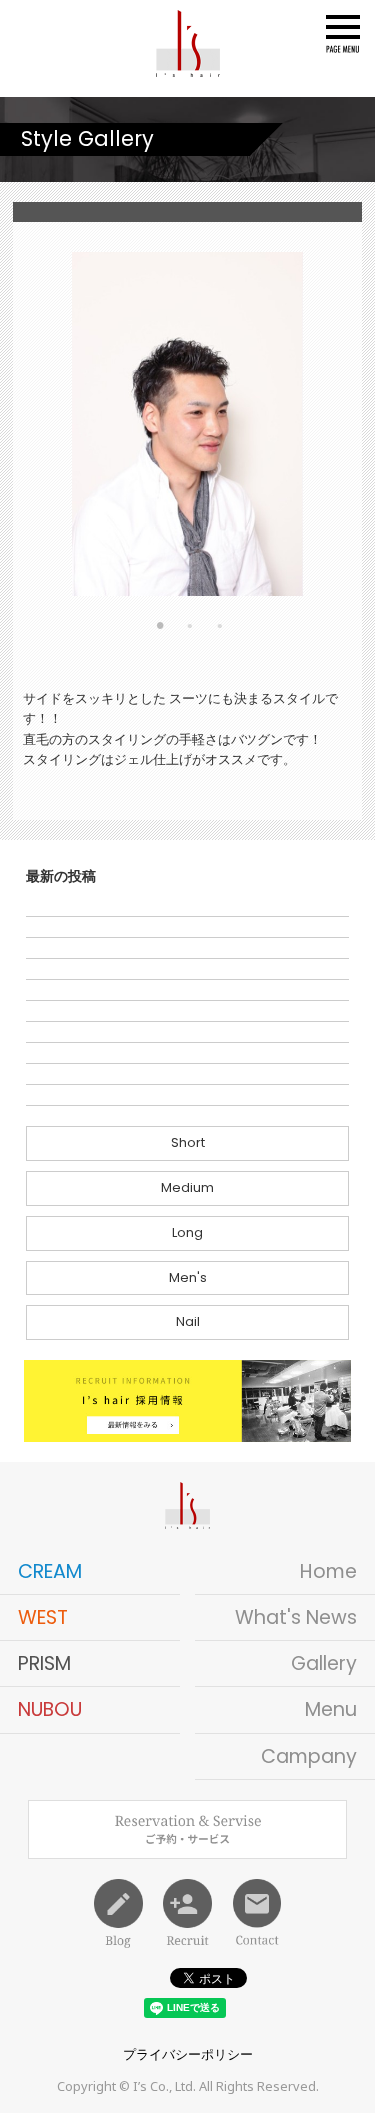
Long (187, 1232)
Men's (188, 1277)
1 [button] (160, 630)
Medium (187, 1187)
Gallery (324, 1663)
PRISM (44, 1663)
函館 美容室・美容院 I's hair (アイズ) (188, 43)
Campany (309, 1756)
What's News (296, 1617)
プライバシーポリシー (188, 2054)
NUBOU (50, 1709)
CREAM (50, 1571)
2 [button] (190, 630)
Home (328, 1571)
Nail (188, 1321)
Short (188, 1142)
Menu (331, 1709)
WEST (43, 1617)
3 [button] (220, 630)
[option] (187, 424)
